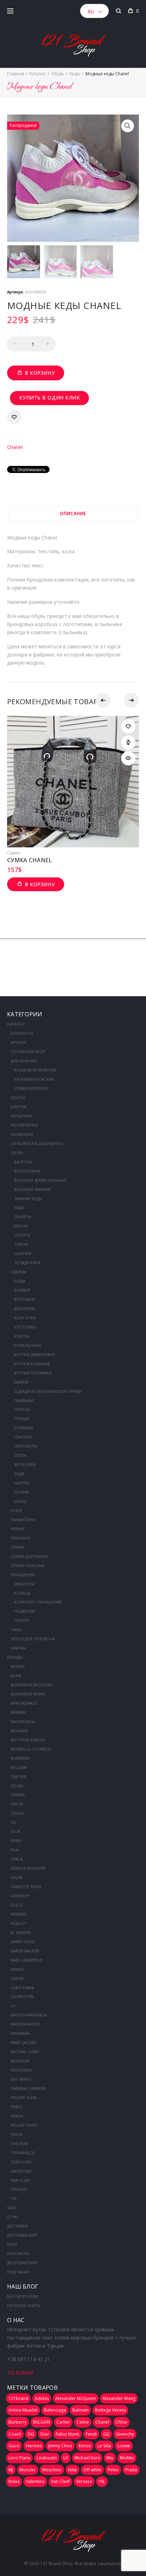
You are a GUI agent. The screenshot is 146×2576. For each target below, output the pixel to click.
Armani (18, 1712)
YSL (14, 2198)
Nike (72, 2470)
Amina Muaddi (23, 2410)
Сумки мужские (31, 1088)
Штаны (22, 1492)
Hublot (19, 1923)
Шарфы (18, 1648)
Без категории (23, 2296)
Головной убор (28, 1052)
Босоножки (27, 1171)
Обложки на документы (37, 1143)
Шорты (22, 1483)
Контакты (18, 2253)
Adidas (18, 1666)
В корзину (40, 373)
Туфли (21, 1244)
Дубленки (24, 1309)
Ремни (18, 1529)
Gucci (17, 1905)
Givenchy (20, 1896)
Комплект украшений (38, 1602)
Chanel (15, 447)
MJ (11, 2470)
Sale (12, 2207)
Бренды (15, 1657)
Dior (15, 1831)
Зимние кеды (28, 1199)
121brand (18, 2398)
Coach (17, 1813)
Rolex (17, 2134)
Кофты (21, 1336)
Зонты (18, 1097)
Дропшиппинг (23, 2263)
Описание (73, 513)
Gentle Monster (28, 1868)
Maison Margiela (29, 2015)
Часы (16, 1629)
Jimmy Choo (23, 1942)
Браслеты (24, 1584)
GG (106, 2434)
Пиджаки (24, 1400)
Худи (19, 1474)
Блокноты (22, 1033)
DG (14, 1822)
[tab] (73, 513)
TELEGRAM (20, 2373)
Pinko (17, 2107)
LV (13, 2006)
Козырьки (21, 1116)
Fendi (16, 1841)
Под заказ (18, 2272)
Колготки (25, 1318)
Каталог (38, 74)
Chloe (17, 1804)
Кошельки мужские (35, 1070)
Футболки (25, 1464)
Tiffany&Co (23, 2153)
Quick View (128, 758)
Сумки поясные (28, 1566)
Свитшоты (26, 1446)
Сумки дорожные (29, 1556)
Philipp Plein (24, 2098)
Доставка (17, 2226)
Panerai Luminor (28, 2088)
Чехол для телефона (33, 1639)
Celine (17, 1786)
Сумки (14, 853)
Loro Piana (22, 1988)
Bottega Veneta (28, 1740)
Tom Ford (21, 2162)
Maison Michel (26, 2024)
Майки (21, 1382)
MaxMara (20, 2033)
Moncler (20, 2061)
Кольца (22, 1593)
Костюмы (25, 1327)
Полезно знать (24, 2305)
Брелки (18, 1042)
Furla (17, 1859)
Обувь (58, 74)
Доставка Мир (22, 2235)
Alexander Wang (28, 1694)
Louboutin (22, 1996)
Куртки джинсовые (35, 1354)
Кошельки (22, 1134)
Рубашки (24, 1428)
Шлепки (23, 1253)
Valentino (21, 2171)
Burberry (21, 1758)
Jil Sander (21, 1932)
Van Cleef (21, 2180)
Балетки (23, 1162)
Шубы (20, 1501)
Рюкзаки (20, 1538)
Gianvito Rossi (26, 1886)
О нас (13, 2217)
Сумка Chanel (30, 860)
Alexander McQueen (32, 1685)
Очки (16, 1510)
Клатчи (19, 1107)
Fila (15, 1850)
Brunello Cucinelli (31, 1749)
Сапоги (22, 1235)
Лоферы (23, 1217)
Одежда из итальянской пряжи (48, 1391)
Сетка (20, 1455)
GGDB (16, 1877)
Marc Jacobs (24, 2042)
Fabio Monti (68, 2434)
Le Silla (104, 2446)
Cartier (18, 1777)
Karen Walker (25, 1951)
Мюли (21, 1226)
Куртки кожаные (32, 1364)
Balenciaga (23, 1721)
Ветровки (24, 1299)
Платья (22, 1409)
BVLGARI (19, 1767)
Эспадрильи (27, 1263)
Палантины (23, 1520)
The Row (19, 2143)
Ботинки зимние (33, 1189)
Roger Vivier (24, 2125)
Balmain (19, 1731)
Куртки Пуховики (33, 1373)
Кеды (75, 74)
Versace (19, 2189)
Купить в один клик (49, 398)
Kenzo (17, 1969)
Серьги (21, 1620)
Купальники (27, 1345)
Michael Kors (25, 2052)
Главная (16, 74)
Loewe (17, 1978)
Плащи (22, 1418)
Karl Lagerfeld (27, 1960)
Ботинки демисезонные (40, 1180)
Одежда (19, 1272)
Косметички (24, 1125)
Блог (12, 2244)
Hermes (18, 1914)
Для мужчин (24, 1061)
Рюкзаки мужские (34, 1079)
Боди (20, 1281)
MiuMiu (127, 2458)
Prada (17, 2116)
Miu (110, 2458)
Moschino (21, 2070)
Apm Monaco (24, 1703)
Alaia (16, 1675)
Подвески (25, 1611)
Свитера (23, 1437)
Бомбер (22, 1290)
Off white (21, 2079)
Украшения (23, 1575)
